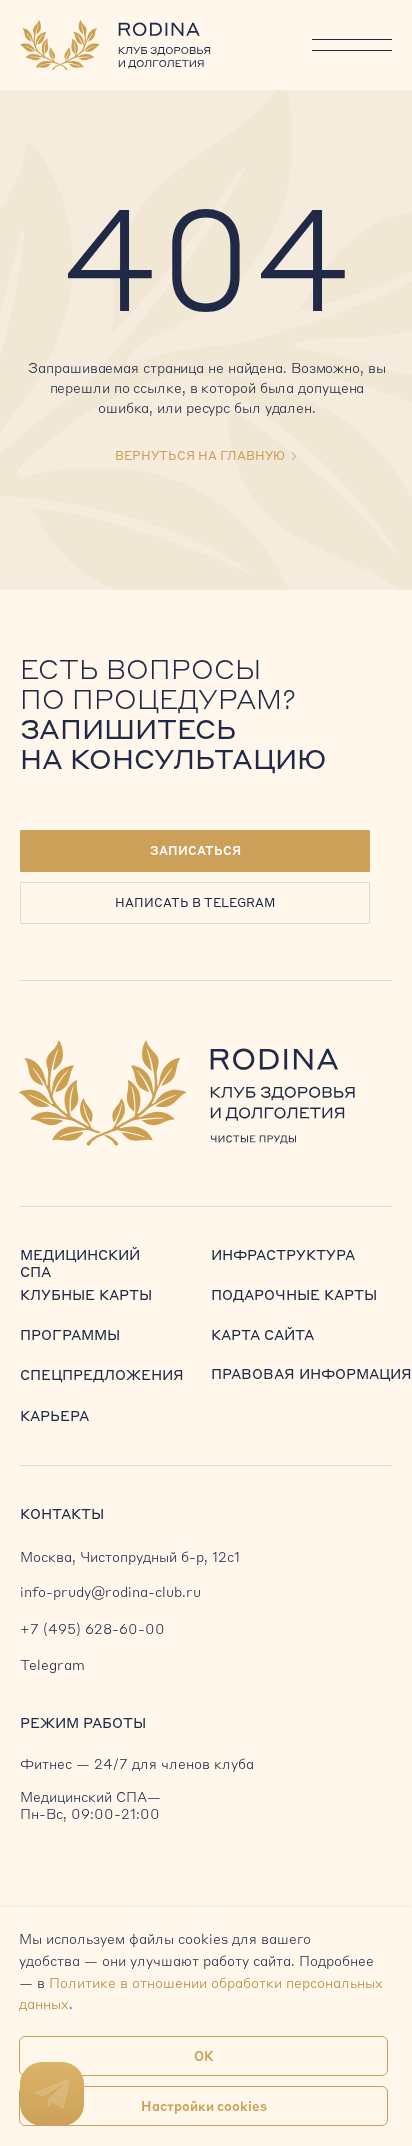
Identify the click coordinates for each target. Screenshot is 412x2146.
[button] (195, 851)
